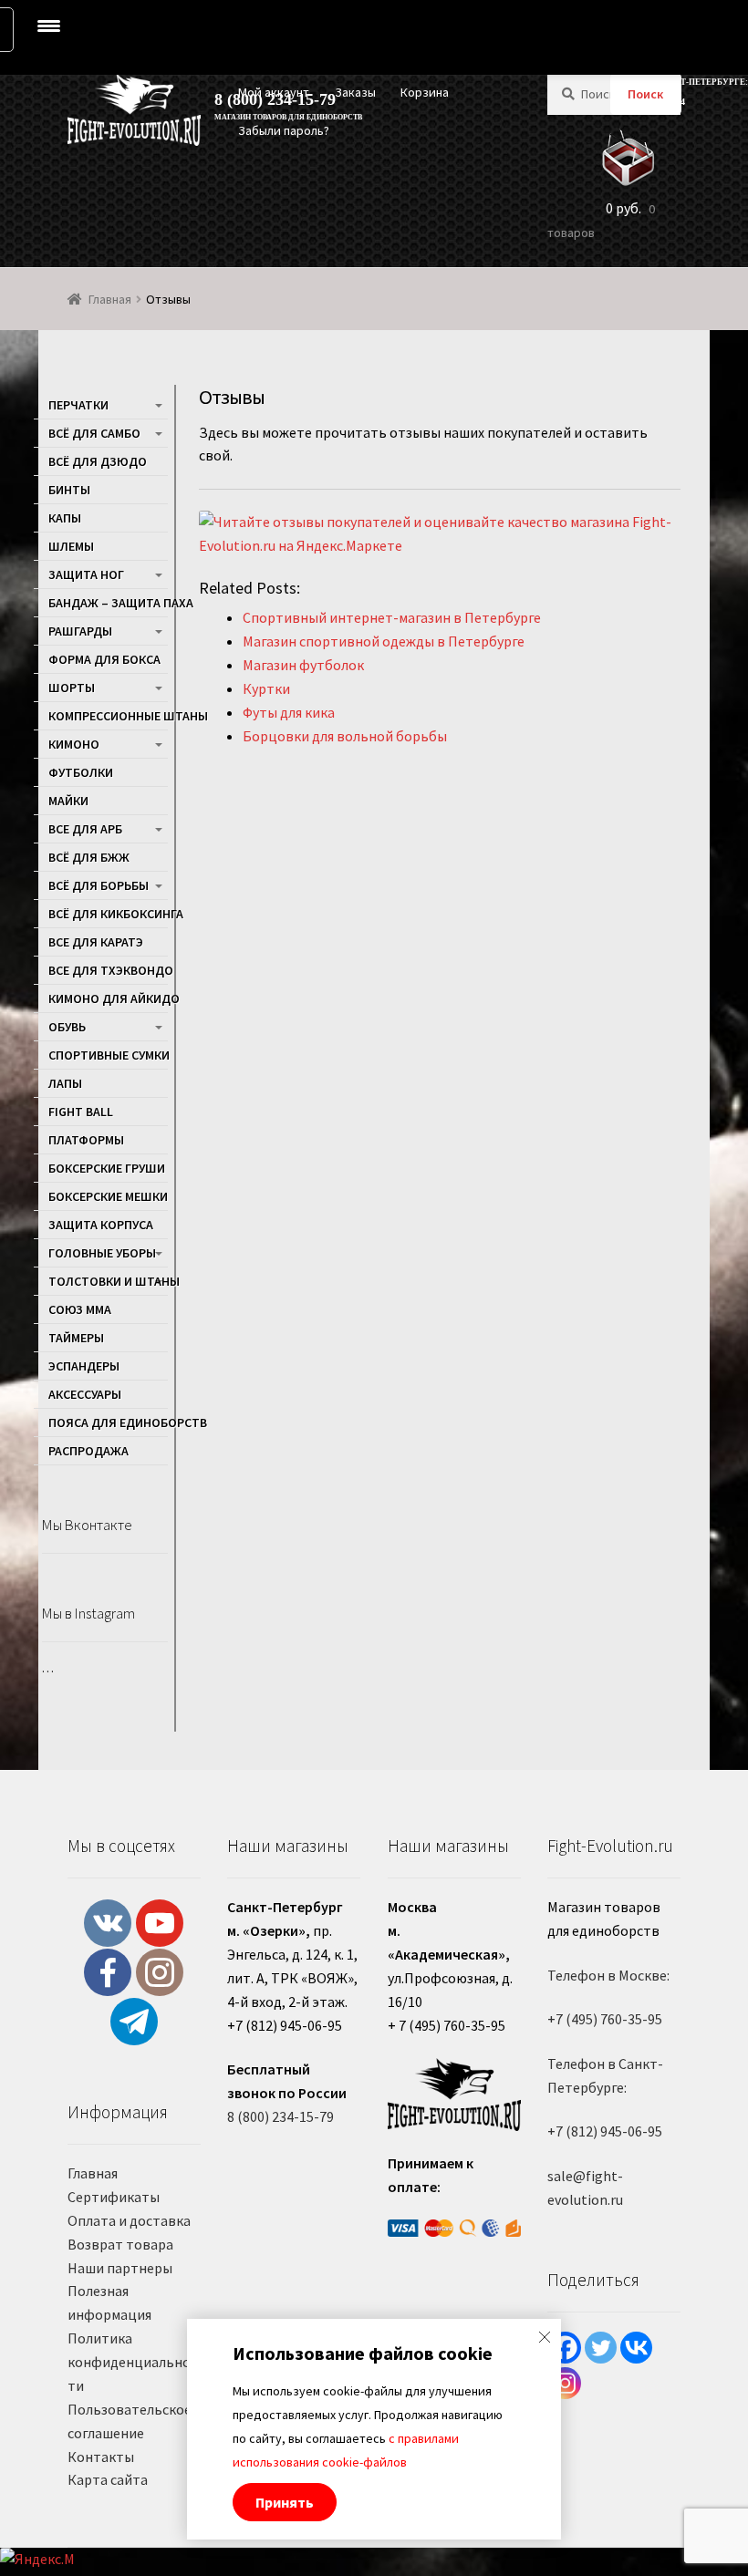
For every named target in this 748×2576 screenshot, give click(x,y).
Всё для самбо (94, 433)
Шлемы (71, 546)
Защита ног (86, 574)
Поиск (645, 94)
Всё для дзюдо (98, 461)
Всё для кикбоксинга (108, 914)
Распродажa (88, 1451)
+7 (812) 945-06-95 (605, 2131)
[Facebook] (565, 2348)
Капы (65, 518)
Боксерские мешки (108, 1196)
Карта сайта (108, 2479)
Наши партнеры (120, 2268)
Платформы (86, 1140)
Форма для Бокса (104, 659)
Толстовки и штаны (108, 1281)
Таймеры (76, 1338)
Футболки (81, 772)
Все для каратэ (96, 942)
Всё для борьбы (99, 885)
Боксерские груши (107, 1168)
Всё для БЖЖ (89, 857)
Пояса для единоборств (108, 1422)
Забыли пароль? (284, 130)
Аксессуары (85, 1394)
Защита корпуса (101, 1225)
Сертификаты (114, 2197)
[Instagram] (565, 2383)
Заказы (355, 92)
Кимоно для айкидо (108, 998)
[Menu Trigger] (49, 26)
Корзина (425, 92)
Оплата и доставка (129, 2220)
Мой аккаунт (274, 92)
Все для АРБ (85, 829)
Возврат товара (120, 2244)
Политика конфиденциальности (132, 2362)
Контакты (101, 2457)
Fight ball (81, 1112)
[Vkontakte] (636, 2348)
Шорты (72, 688)
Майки (68, 801)
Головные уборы (102, 1253)
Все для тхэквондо (108, 970)
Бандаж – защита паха (108, 603)
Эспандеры (84, 1366)
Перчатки (78, 405)
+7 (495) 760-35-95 (605, 2019)
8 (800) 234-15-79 (280, 2116)
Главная (110, 299)
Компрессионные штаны (108, 716)
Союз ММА (80, 1309)
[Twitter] (601, 2348)
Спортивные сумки (108, 1055)
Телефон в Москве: (608, 1975)
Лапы (65, 1083)
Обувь (67, 1027)
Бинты (69, 490)
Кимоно (74, 744)
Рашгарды (80, 631)
